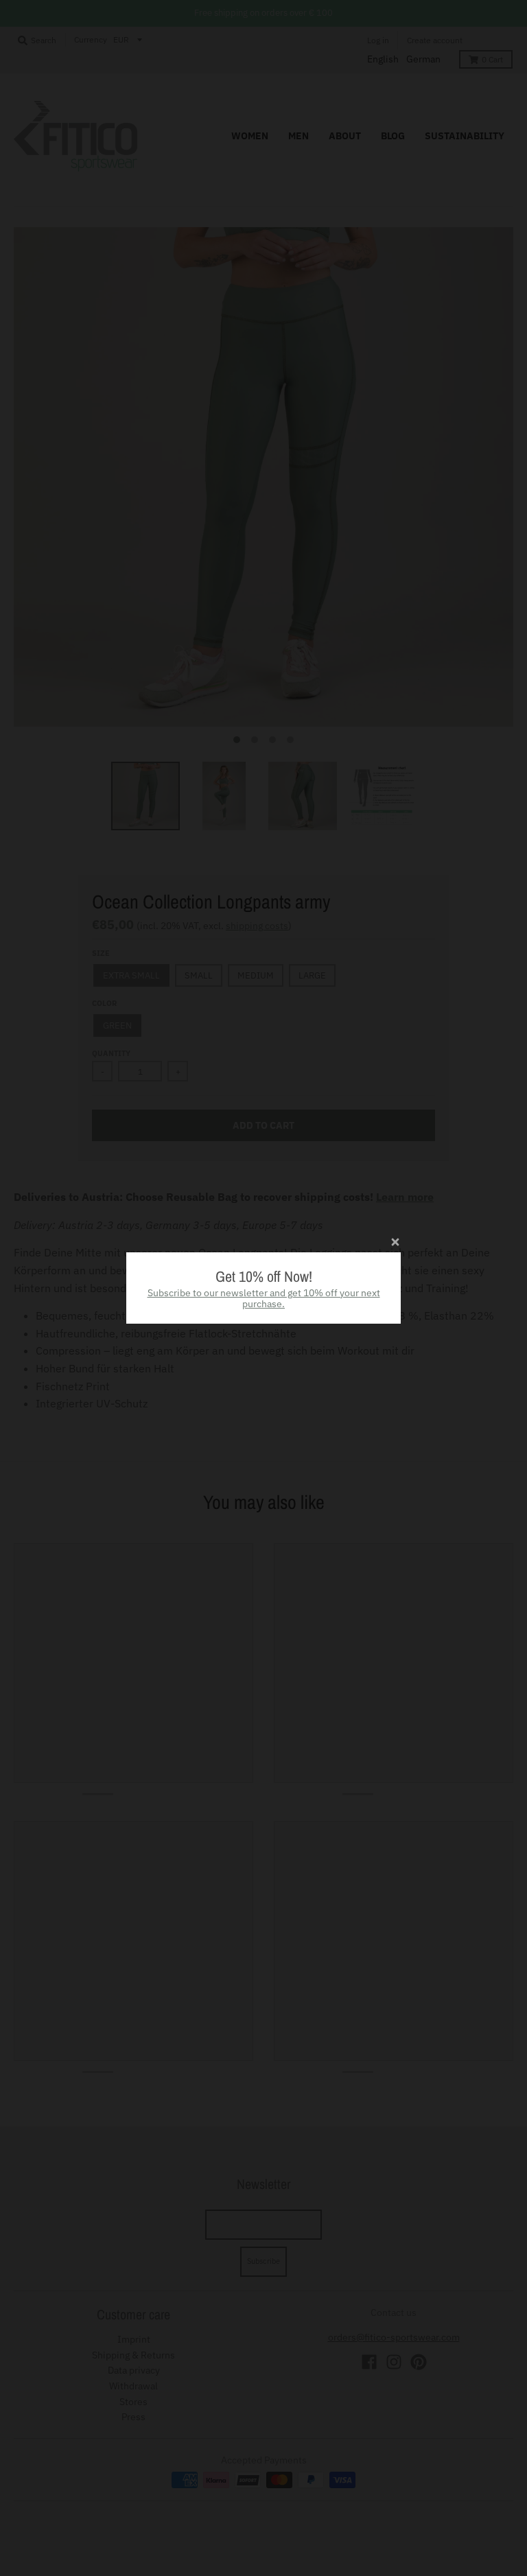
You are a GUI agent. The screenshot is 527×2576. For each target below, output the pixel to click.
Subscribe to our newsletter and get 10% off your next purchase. (264, 1299)
